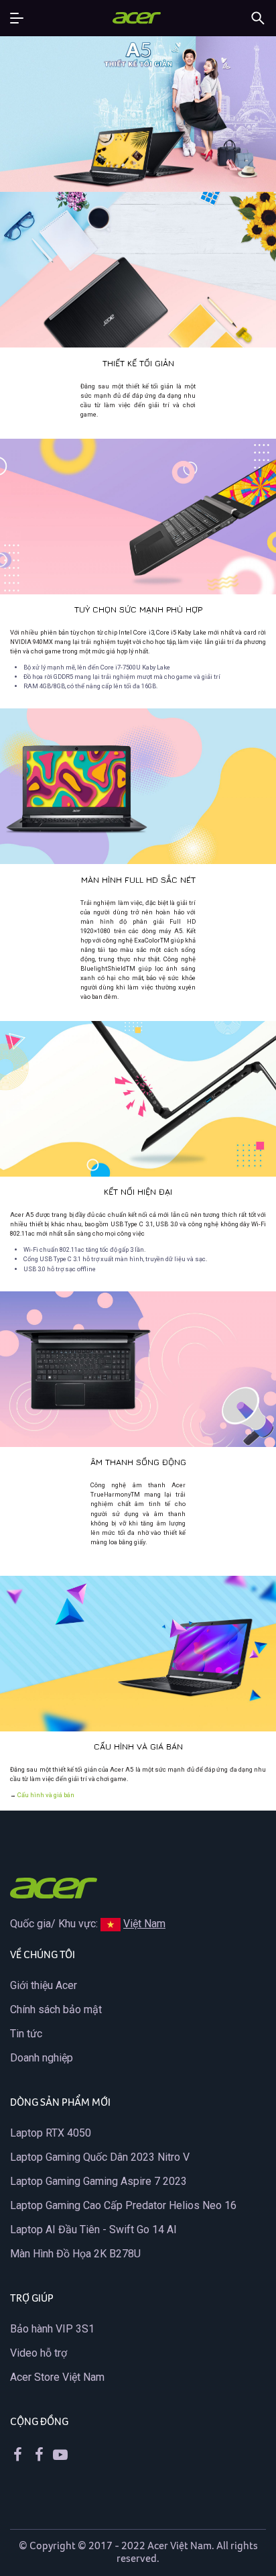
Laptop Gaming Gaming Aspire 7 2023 (98, 2181)
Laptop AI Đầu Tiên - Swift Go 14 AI (93, 2230)
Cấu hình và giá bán (46, 1795)
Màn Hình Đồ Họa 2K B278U (75, 2254)
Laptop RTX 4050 (51, 2133)
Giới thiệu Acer (44, 1985)
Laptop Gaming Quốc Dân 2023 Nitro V (100, 2157)
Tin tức (26, 2034)
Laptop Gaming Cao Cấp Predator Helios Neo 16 (123, 2205)
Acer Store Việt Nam (57, 2377)
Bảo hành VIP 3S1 (52, 2329)
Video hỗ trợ (39, 2353)
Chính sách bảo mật (56, 2009)
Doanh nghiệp (42, 2058)
